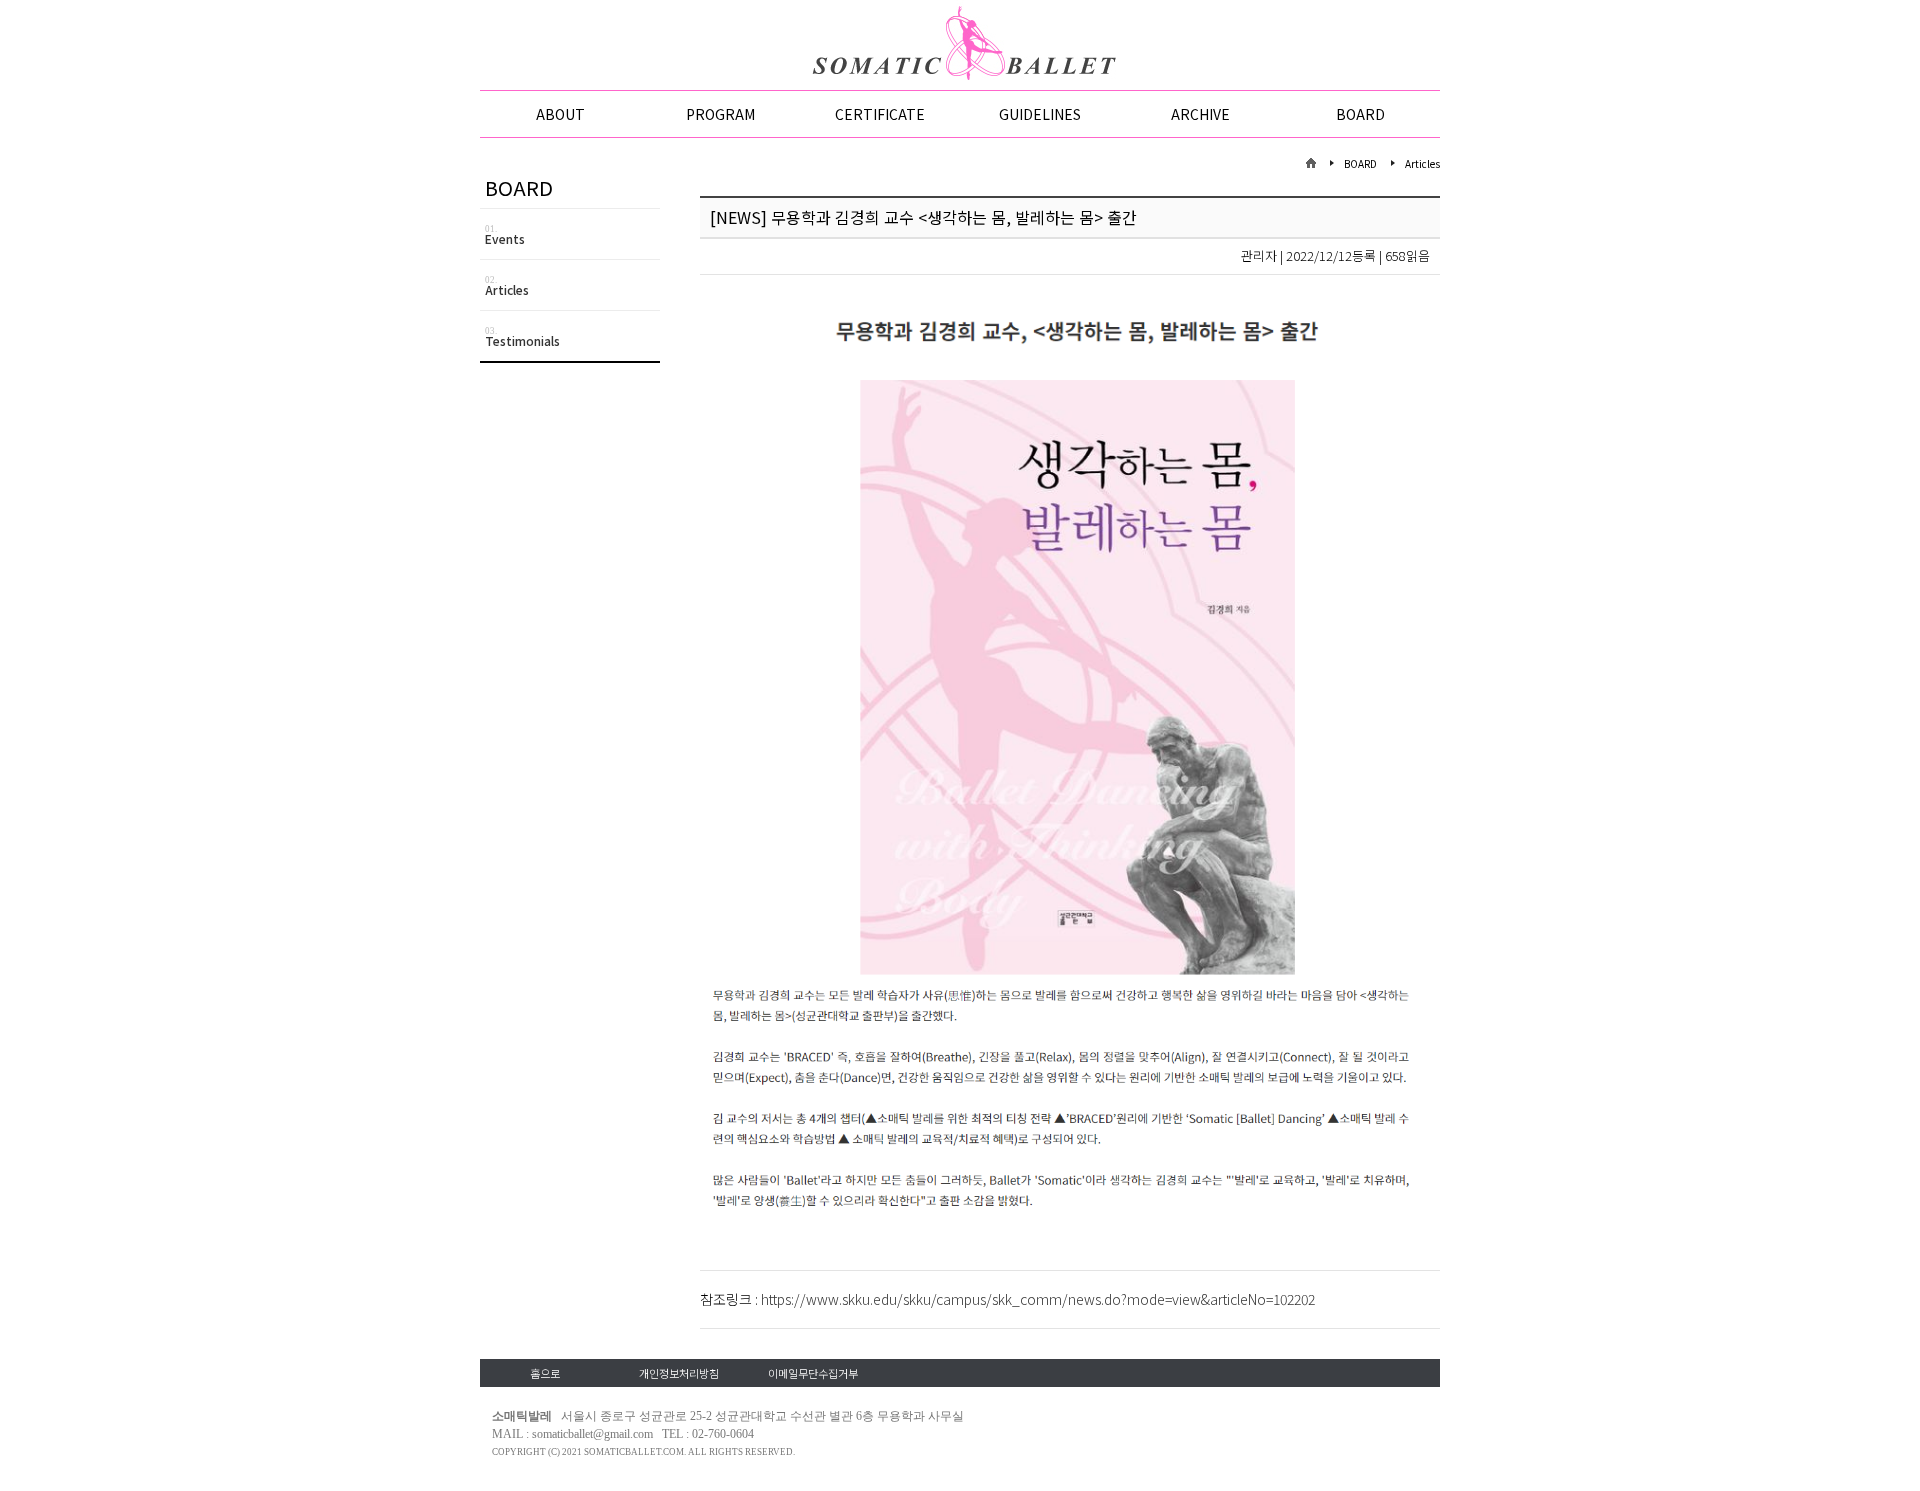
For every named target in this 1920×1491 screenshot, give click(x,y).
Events (505, 235)
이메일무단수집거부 (813, 1373)
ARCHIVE (1200, 114)
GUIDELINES (1040, 114)
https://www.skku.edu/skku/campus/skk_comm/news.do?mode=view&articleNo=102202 (1038, 1299)
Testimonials (522, 337)
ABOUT (560, 114)
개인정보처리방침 (679, 1373)
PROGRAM (720, 114)
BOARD (1360, 114)
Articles (507, 286)
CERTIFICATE (880, 114)
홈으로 (545, 1373)
